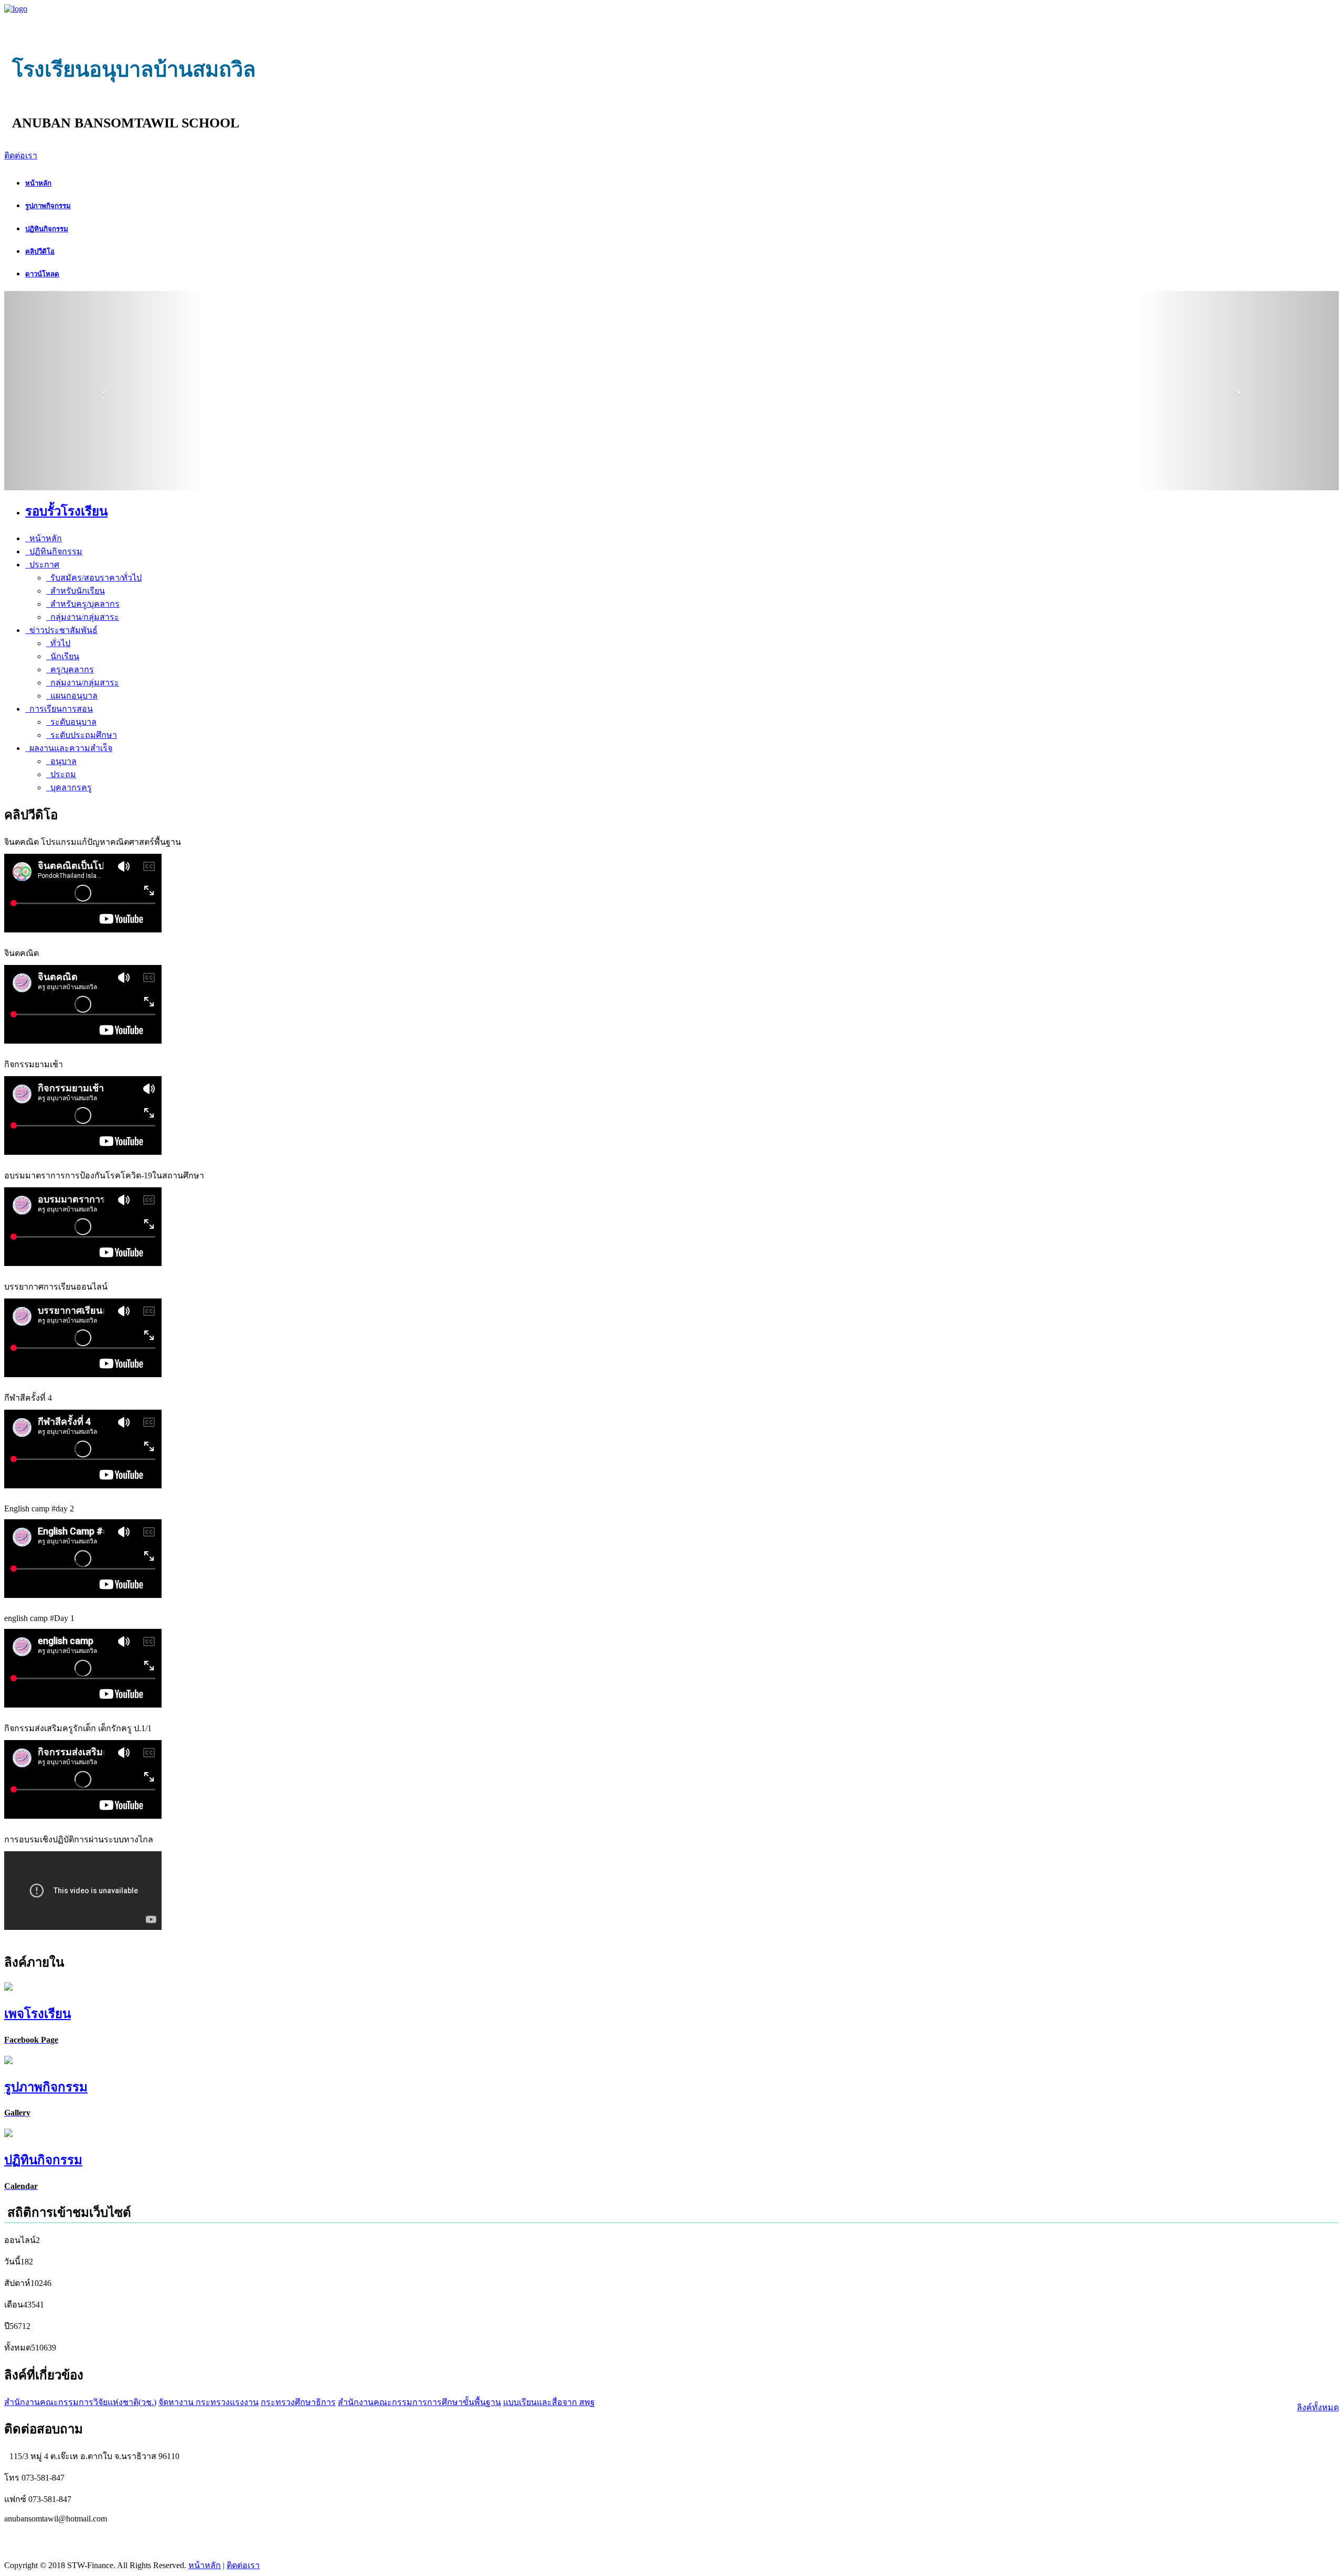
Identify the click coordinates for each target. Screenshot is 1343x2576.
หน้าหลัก (205, 2565)
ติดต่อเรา (21, 155)
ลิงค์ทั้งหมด (1318, 2407)
